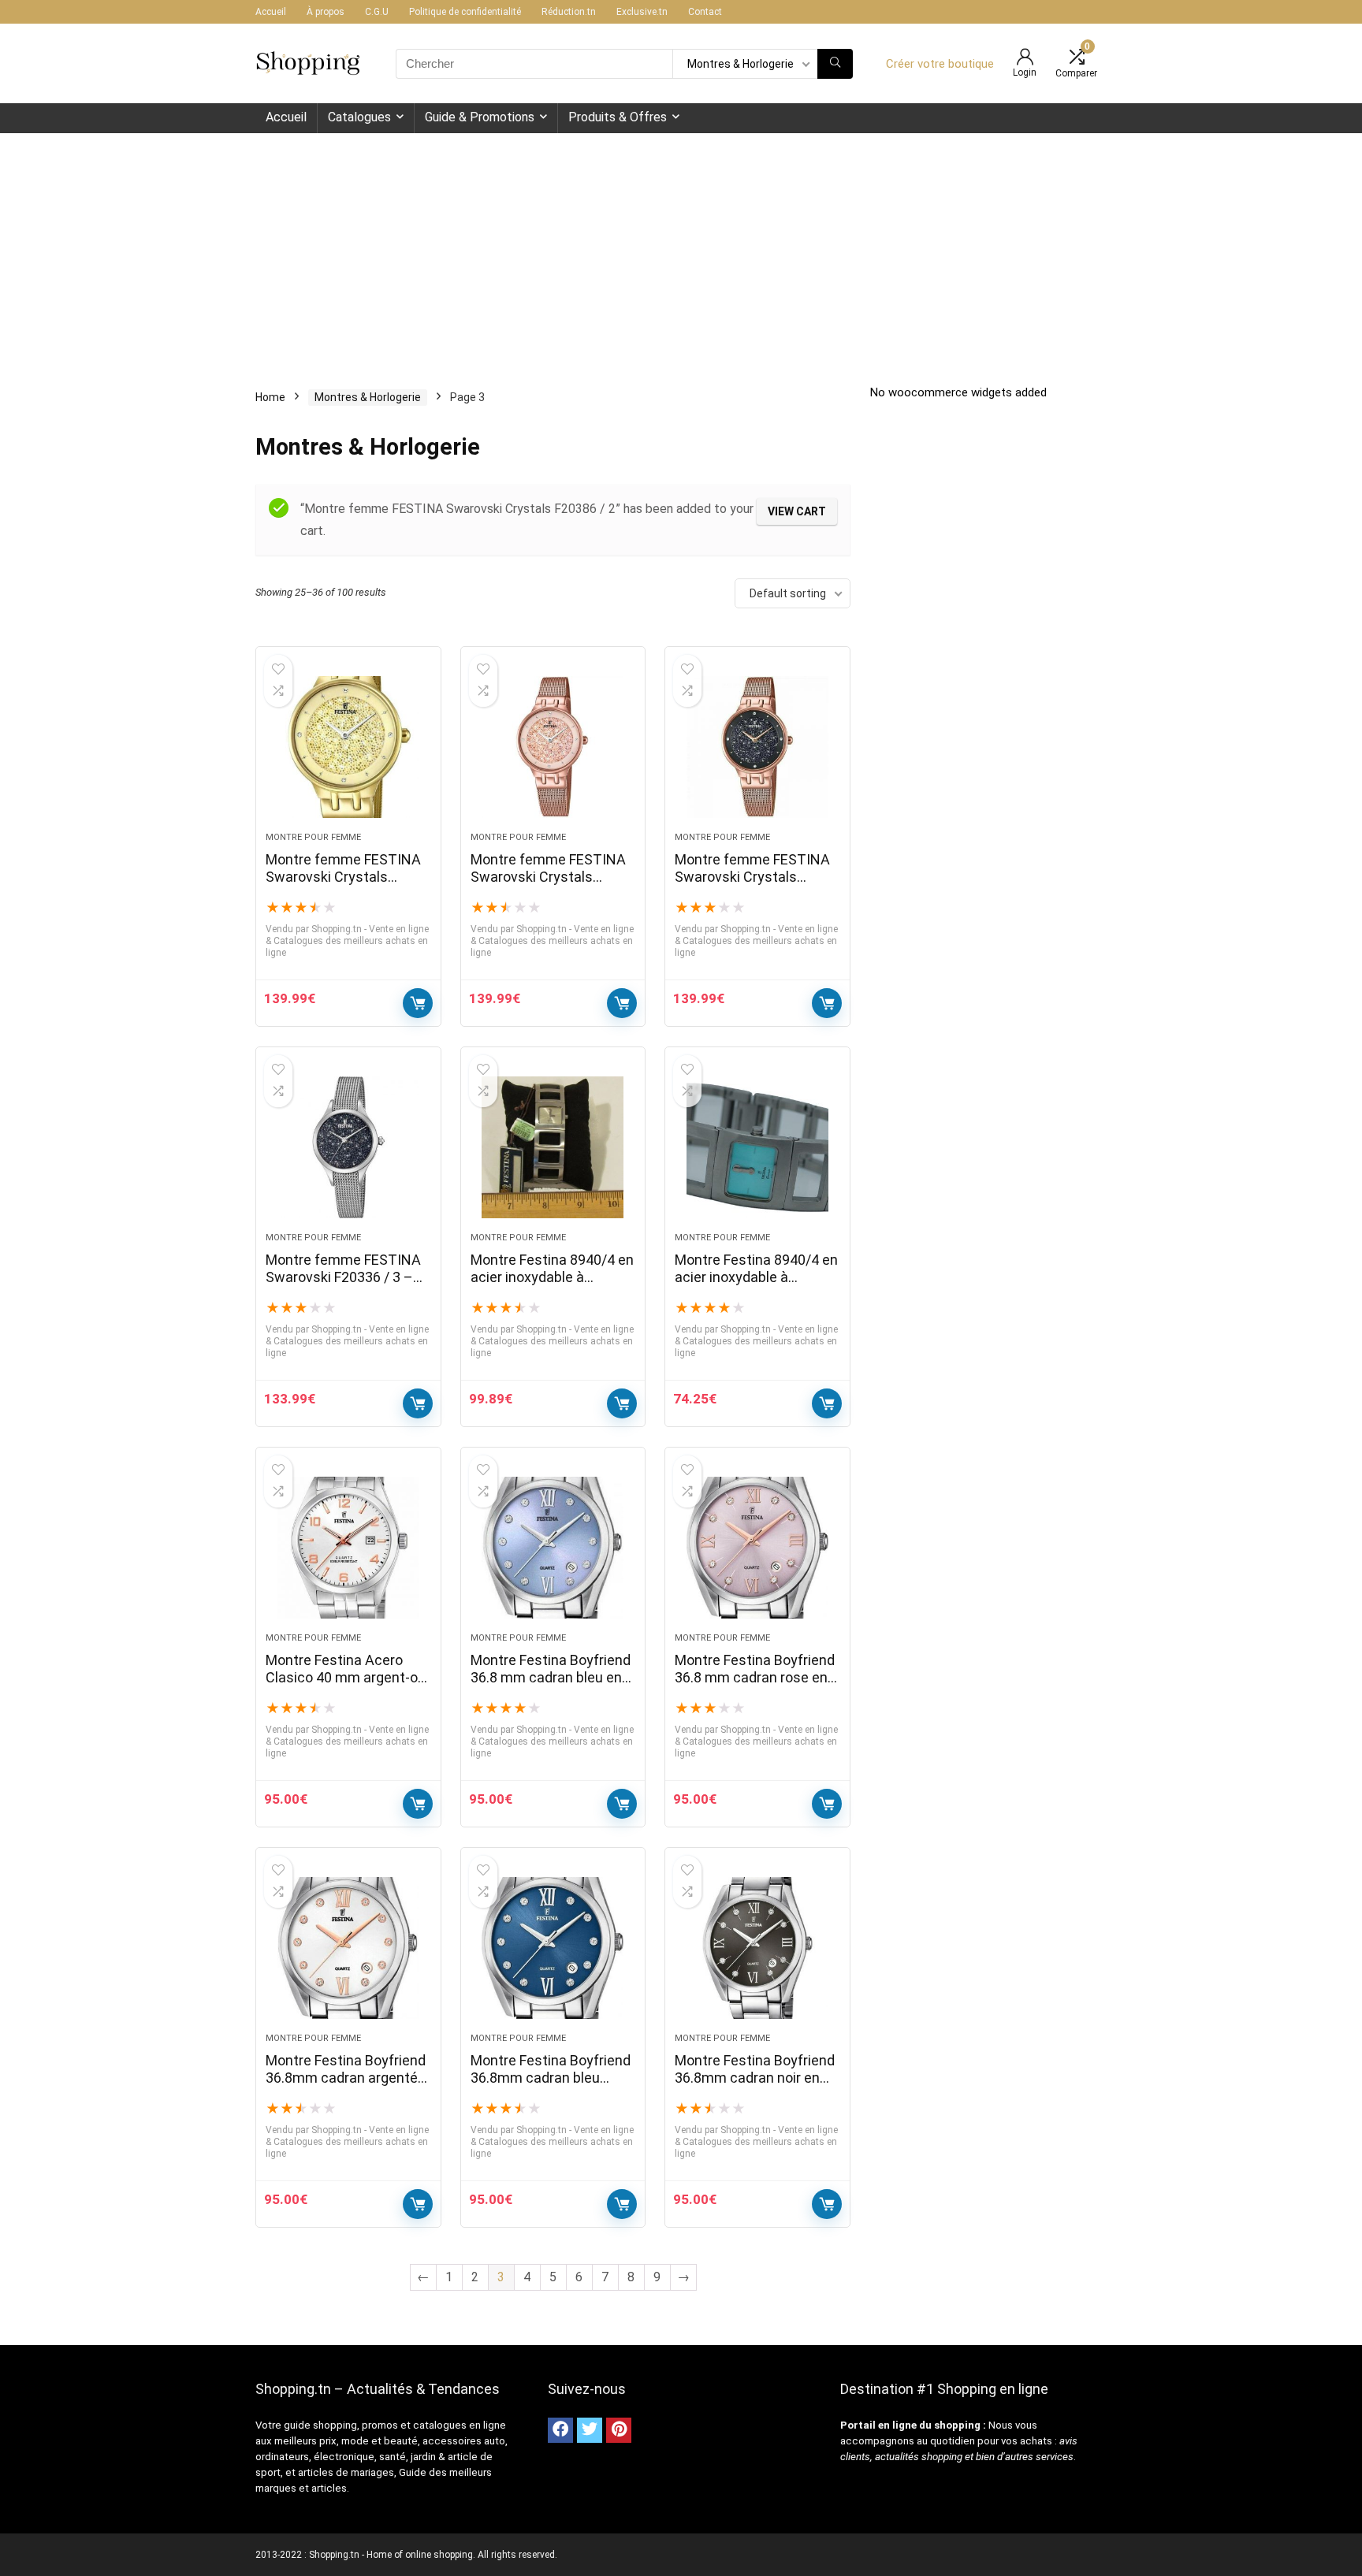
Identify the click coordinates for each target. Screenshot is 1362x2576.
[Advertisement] (681, 251)
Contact (705, 12)
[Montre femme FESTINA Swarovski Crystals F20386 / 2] (348, 747)
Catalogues (359, 117)
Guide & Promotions (480, 117)
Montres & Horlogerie (368, 397)
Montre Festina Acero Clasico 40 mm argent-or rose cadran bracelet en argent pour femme (344, 1686)
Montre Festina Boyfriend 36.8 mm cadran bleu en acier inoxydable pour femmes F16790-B (551, 1686)
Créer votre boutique (940, 64)
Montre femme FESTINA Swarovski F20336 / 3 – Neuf (343, 1277)
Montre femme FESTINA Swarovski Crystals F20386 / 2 (343, 877)
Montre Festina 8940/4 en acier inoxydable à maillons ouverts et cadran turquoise (756, 1286)
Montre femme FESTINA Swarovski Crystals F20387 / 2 (548, 877)
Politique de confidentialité (465, 12)
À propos (326, 12)
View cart (797, 511)
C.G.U (377, 12)
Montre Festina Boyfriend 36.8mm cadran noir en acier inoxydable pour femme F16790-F (755, 2086)
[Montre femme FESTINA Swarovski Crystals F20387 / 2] (553, 747)
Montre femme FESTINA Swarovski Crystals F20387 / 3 (752, 877)
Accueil (271, 12)
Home (270, 397)
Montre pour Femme (313, 837)
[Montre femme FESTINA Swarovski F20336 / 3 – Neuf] (348, 1147)
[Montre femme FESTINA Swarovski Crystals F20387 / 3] (757, 747)
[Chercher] (835, 64)
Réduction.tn (569, 12)
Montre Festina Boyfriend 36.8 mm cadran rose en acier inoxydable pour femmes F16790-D (755, 1686)
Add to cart (418, 1003)
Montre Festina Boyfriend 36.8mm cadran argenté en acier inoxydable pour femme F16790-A (346, 2086)
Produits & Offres (618, 117)
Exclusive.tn (642, 12)
